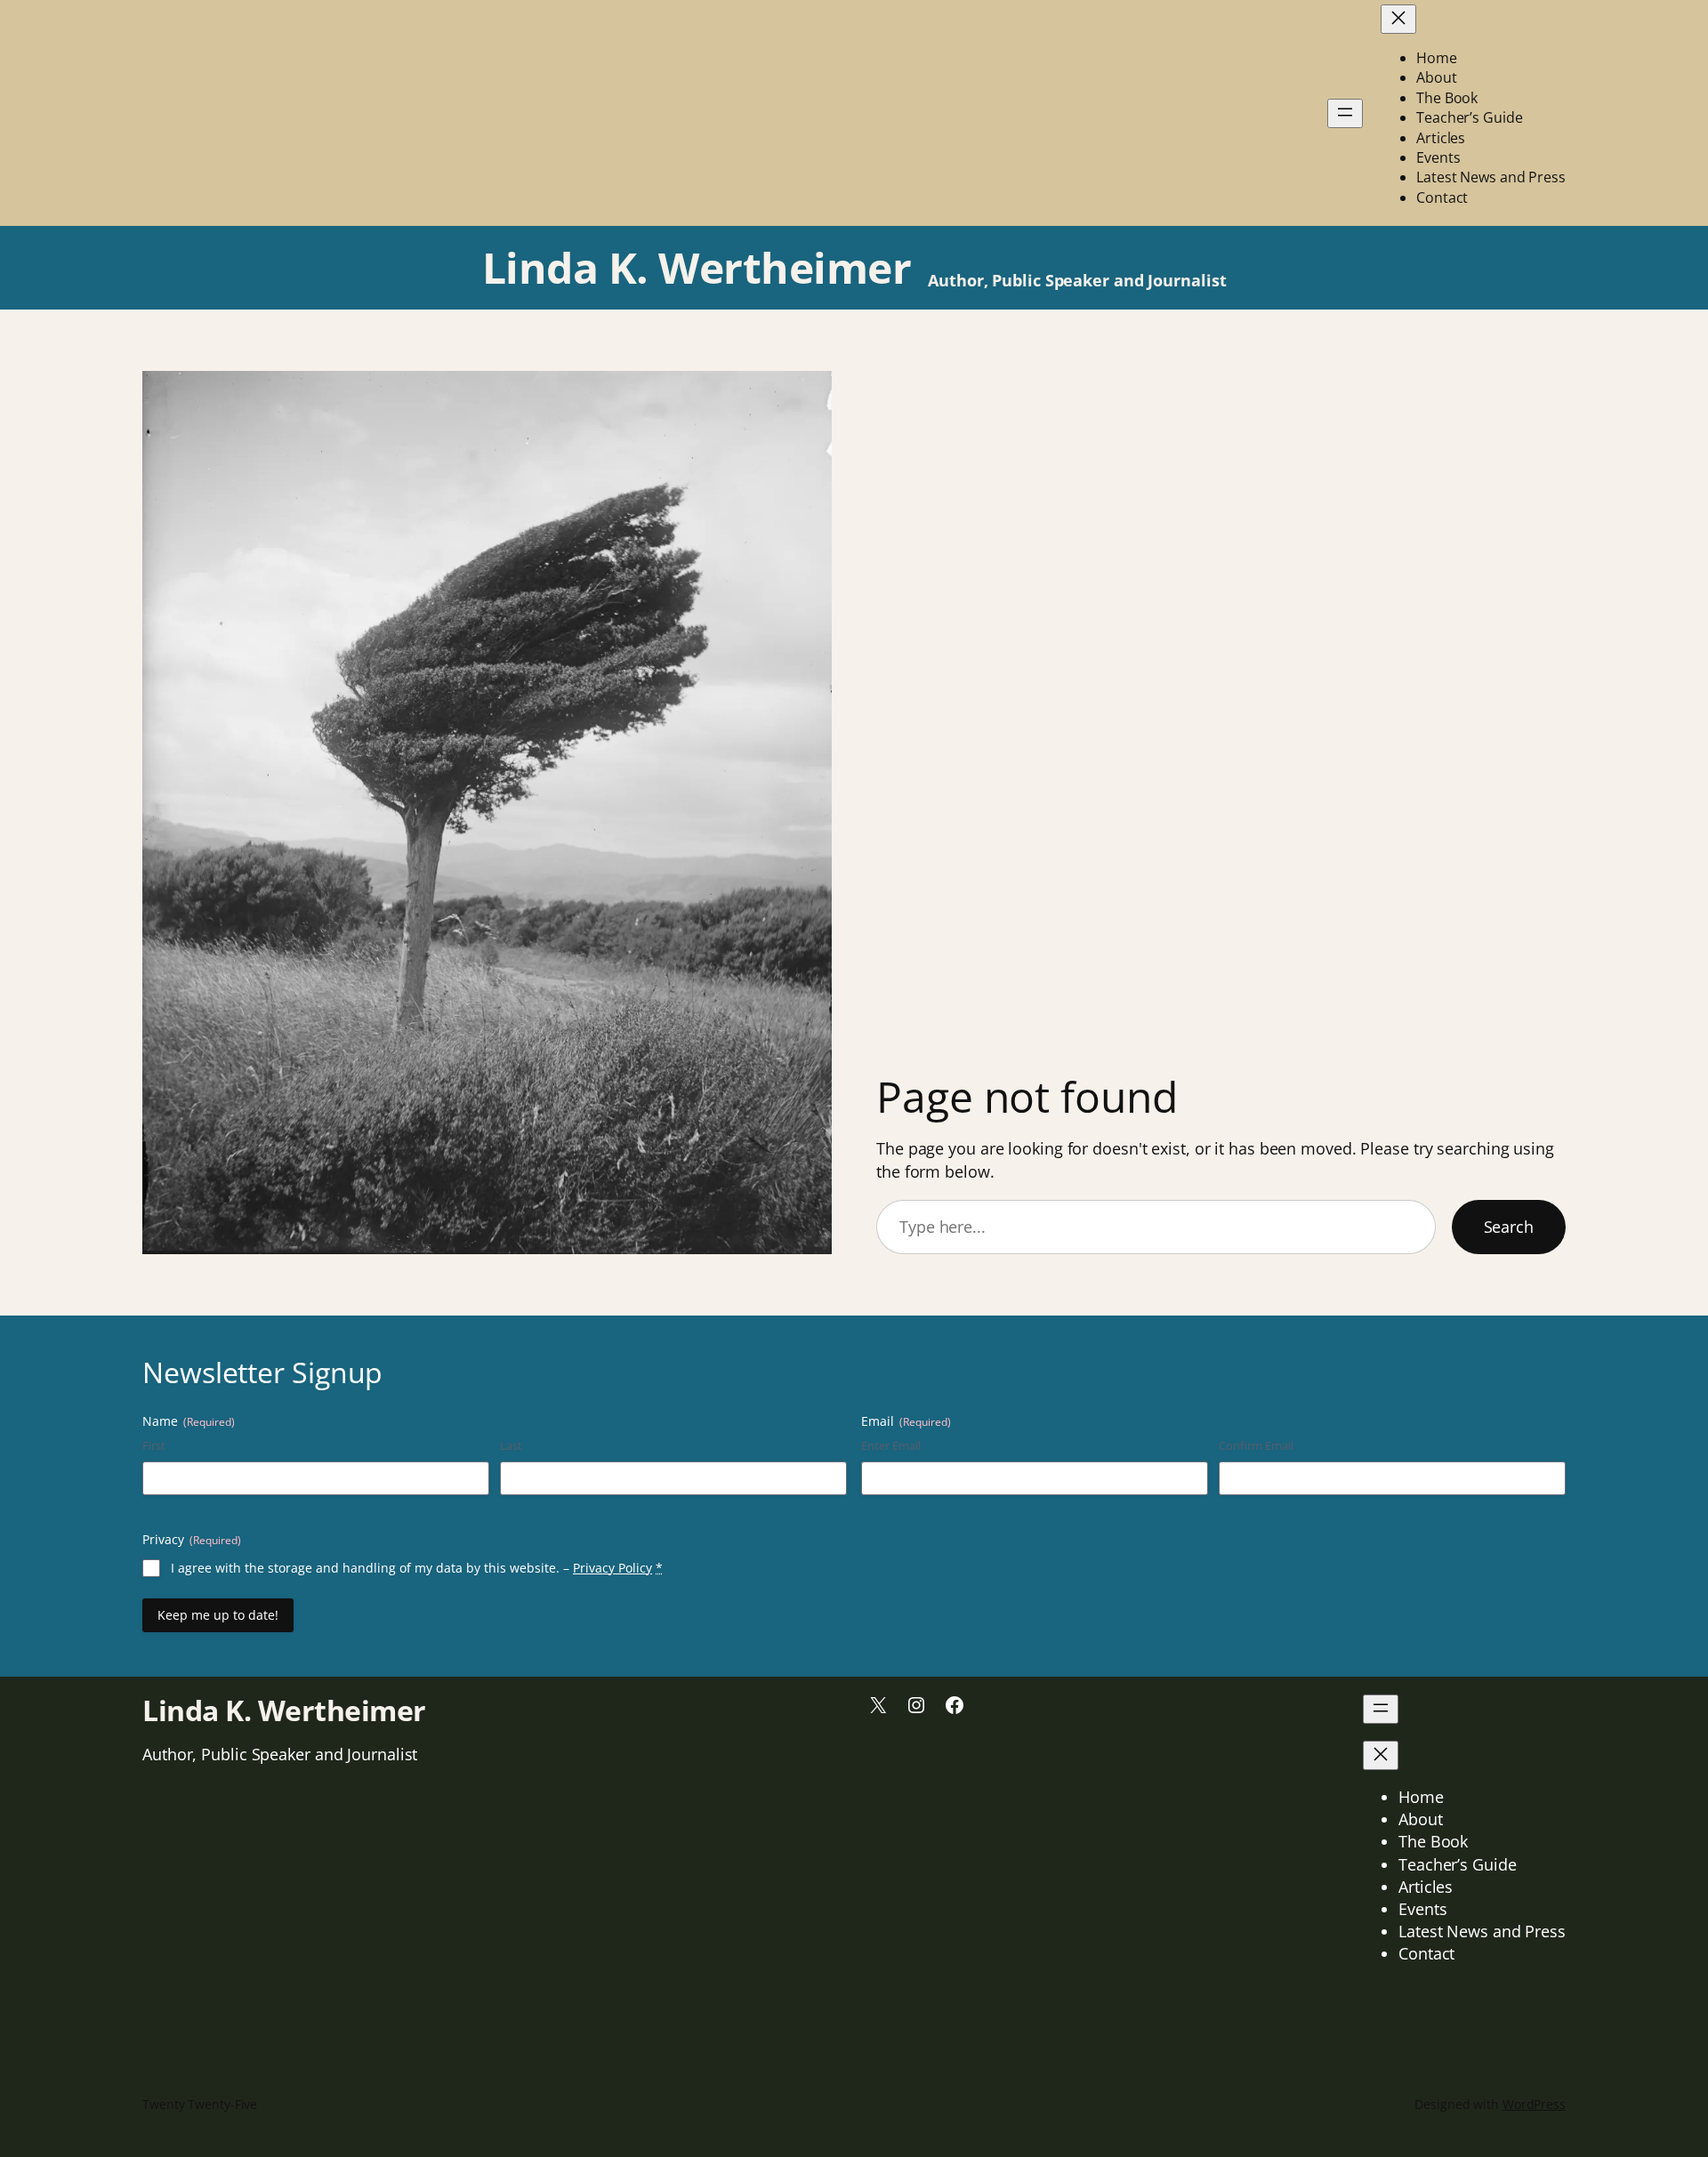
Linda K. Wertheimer (697, 267)
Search (1509, 1227)
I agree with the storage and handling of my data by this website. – (417, 1568)
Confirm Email (1256, 1445)
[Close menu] (1398, 19)
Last (511, 1445)
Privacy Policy (612, 1568)
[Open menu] (1345, 113)
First (154, 1445)
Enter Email (891, 1445)
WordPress (1534, 2104)
